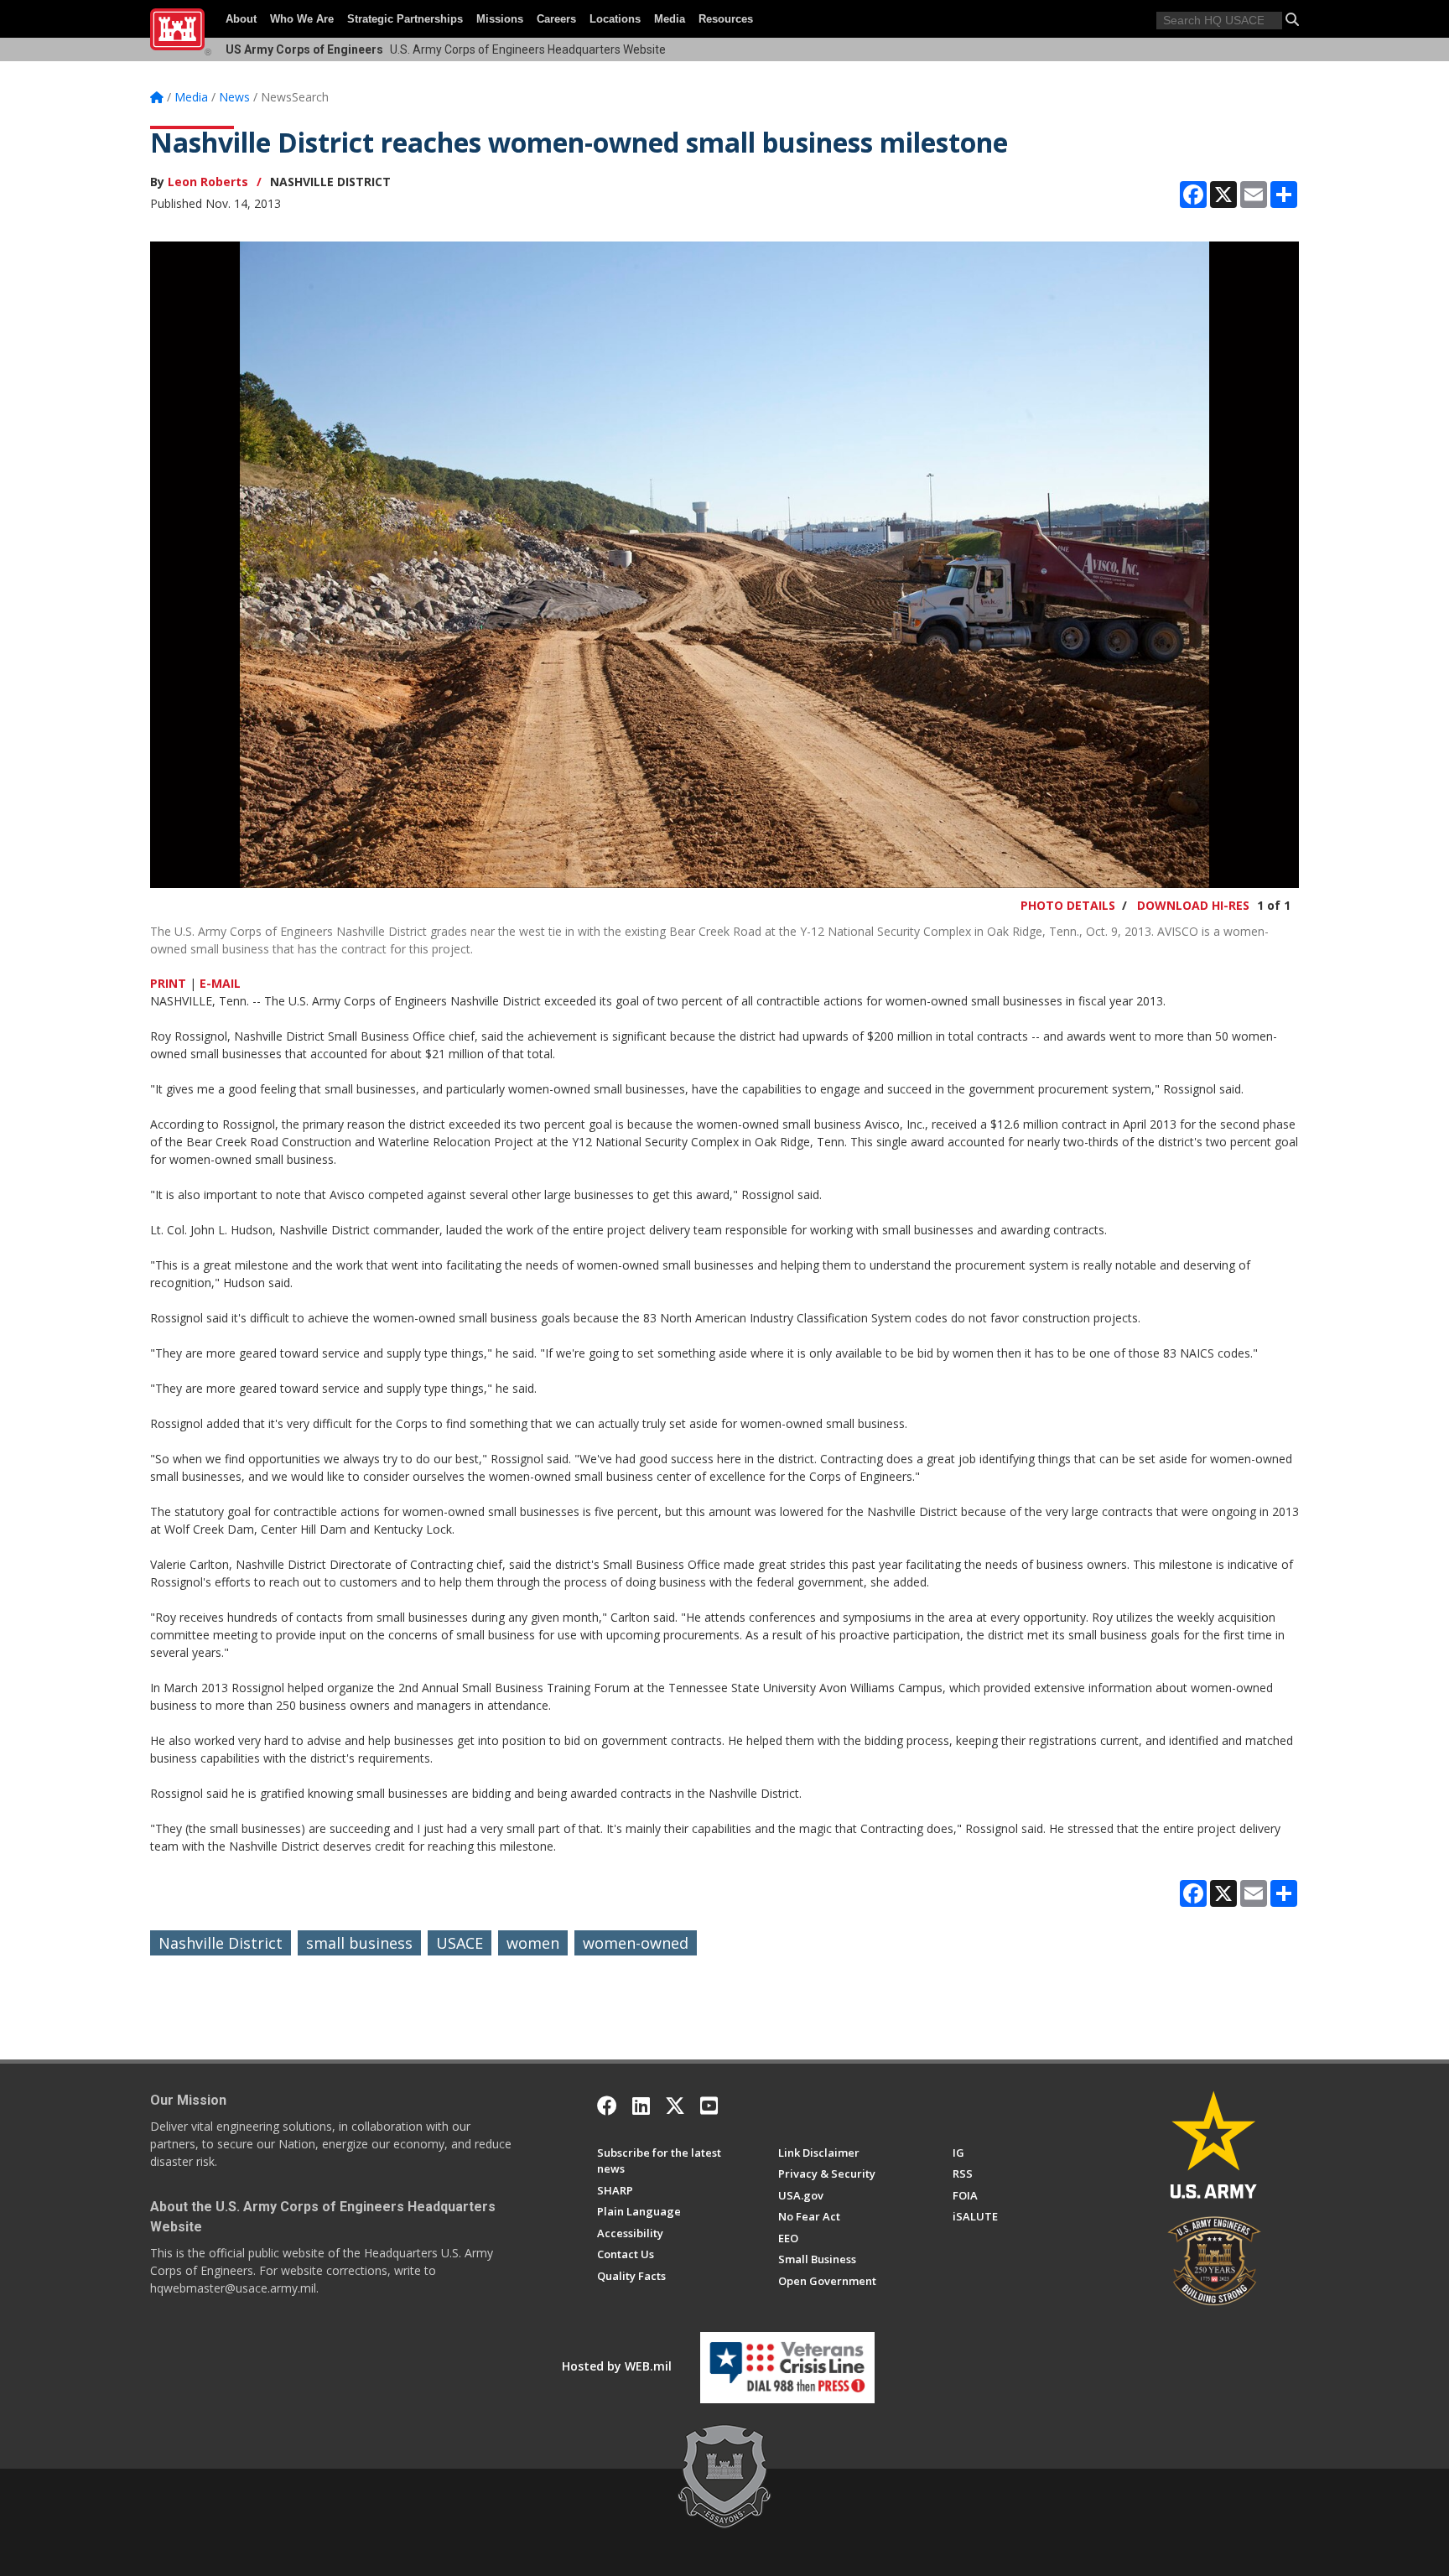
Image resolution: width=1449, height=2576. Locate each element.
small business (359, 1943)
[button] (1292, 19)
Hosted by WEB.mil (617, 2366)
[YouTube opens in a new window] (709, 2106)
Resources (726, 19)
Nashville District (221, 1943)
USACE (460, 1943)
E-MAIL (220, 983)
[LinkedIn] (641, 2106)
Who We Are (302, 19)
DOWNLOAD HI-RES (1193, 905)
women (533, 1943)
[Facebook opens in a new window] (607, 2106)
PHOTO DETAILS (1068, 905)
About (241, 19)
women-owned (636, 1943)
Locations (615, 19)
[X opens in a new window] (675, 2106)
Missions (500, 19)
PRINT (168, 983)
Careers (556, 19)
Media (670, 19)
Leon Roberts (208, 182)
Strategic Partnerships (405, 19)
